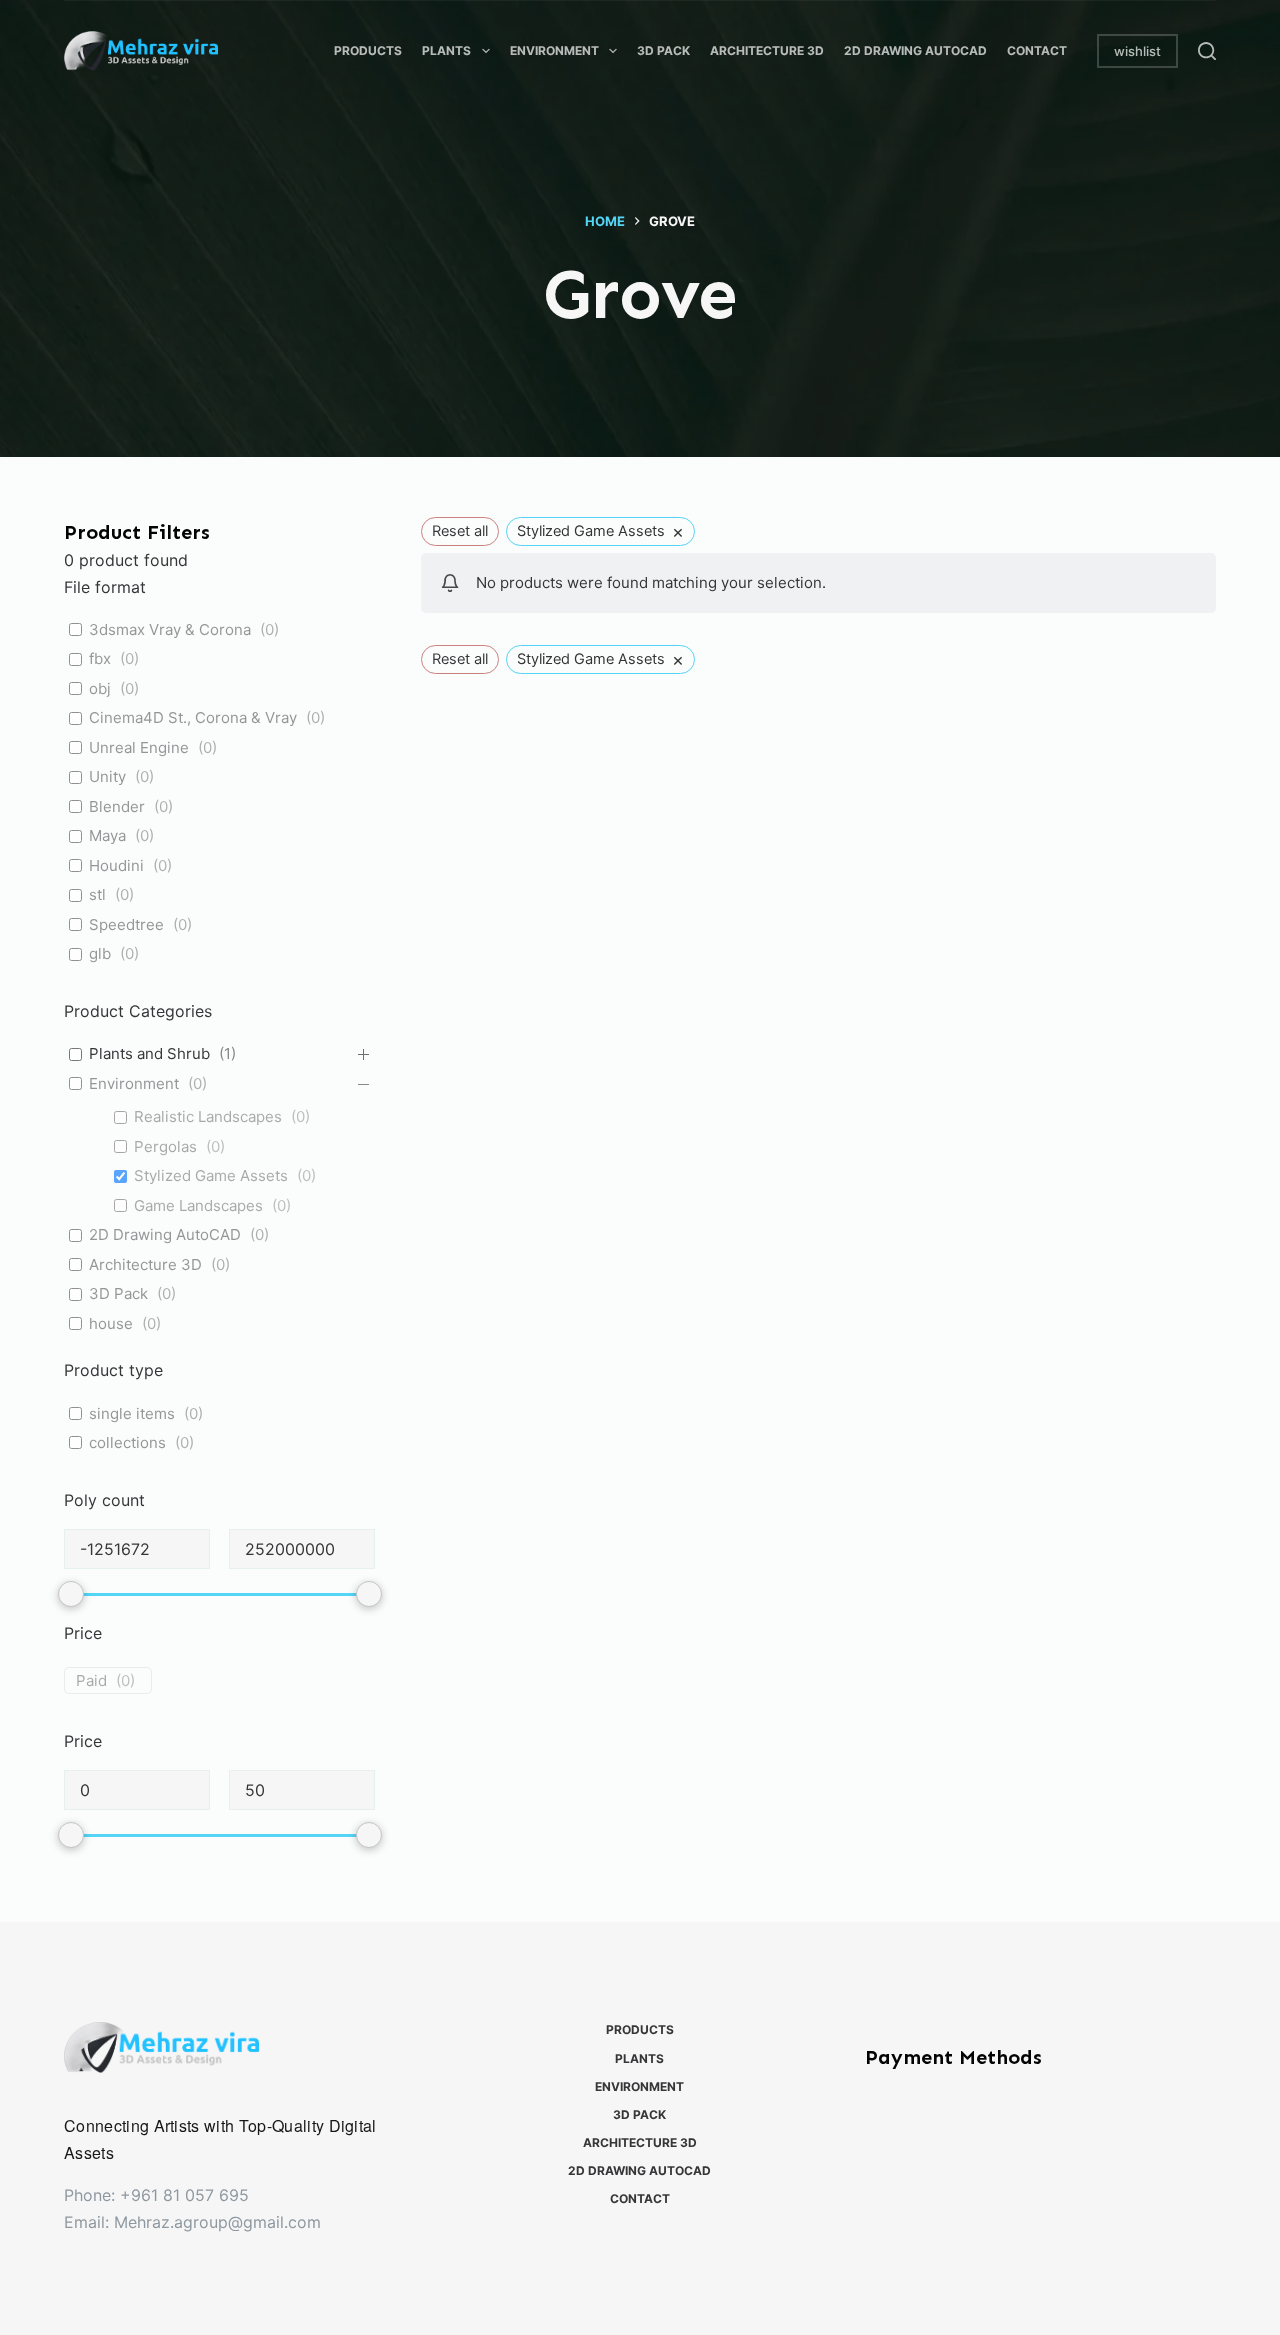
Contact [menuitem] (1037, 50)
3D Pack (118, 1293)
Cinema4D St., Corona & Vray (193, 717)
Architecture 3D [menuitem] (767, 50)
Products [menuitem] (368, 50)
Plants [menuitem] (446, 50)
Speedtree (126, 924)
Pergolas (165, 1146)
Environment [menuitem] (554, 50)
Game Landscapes (198, 1205)
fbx (100, 658)
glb (100, 953)
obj (100, 688)
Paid (91, 1680)
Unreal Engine (139, 747)
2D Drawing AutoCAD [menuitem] (915, 50)
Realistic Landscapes (208, 1116)
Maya (107, 835)
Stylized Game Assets (211, 1175)
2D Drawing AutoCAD (165, 1234)
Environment (134, 1083)
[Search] (1207, 51)
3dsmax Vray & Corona (170, 629)
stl (97, 894)
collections (127, 1442)
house (111, 1323)
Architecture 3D (145, 1264)
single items (132, 1413)
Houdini (116, 865)
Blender (117, 806)
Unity (107, 776)
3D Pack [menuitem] (663, 50)
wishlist (1137, 51)
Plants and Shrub (149, 1053)
